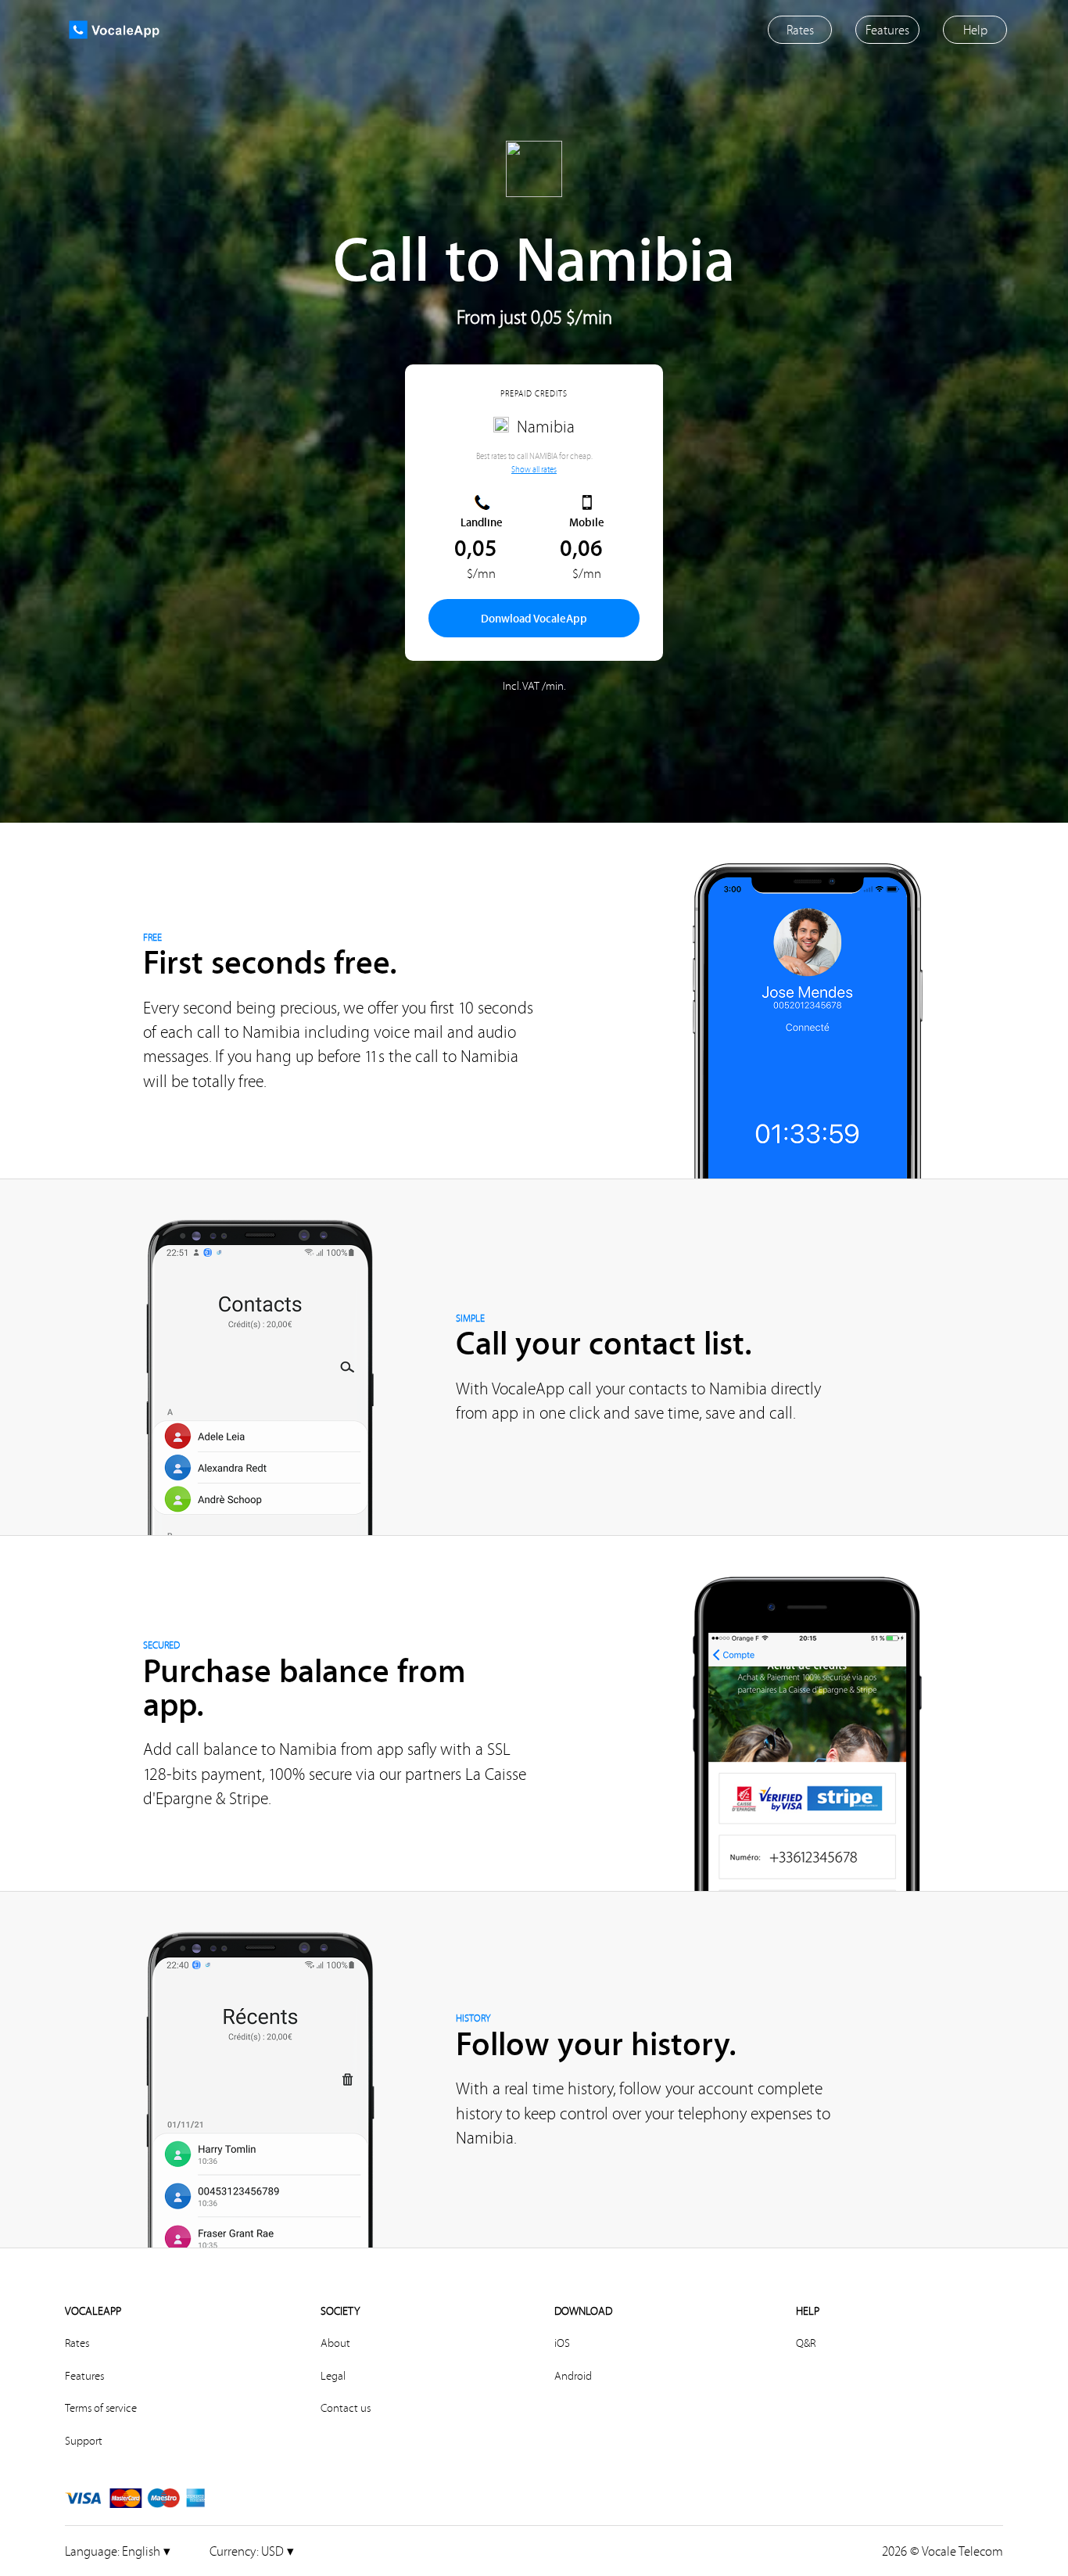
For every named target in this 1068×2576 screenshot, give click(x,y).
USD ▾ (252, 2551)
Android (573, 2376)
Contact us (346, 2408)
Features (84, 2376)
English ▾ (118, 2551)
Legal (333, 2376)
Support (84, 2441)
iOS (562, 2343)
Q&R (806, 2343)
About (335, 2343)
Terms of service (101, 2408)
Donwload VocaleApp (534, 618)
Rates (77, 2343)
